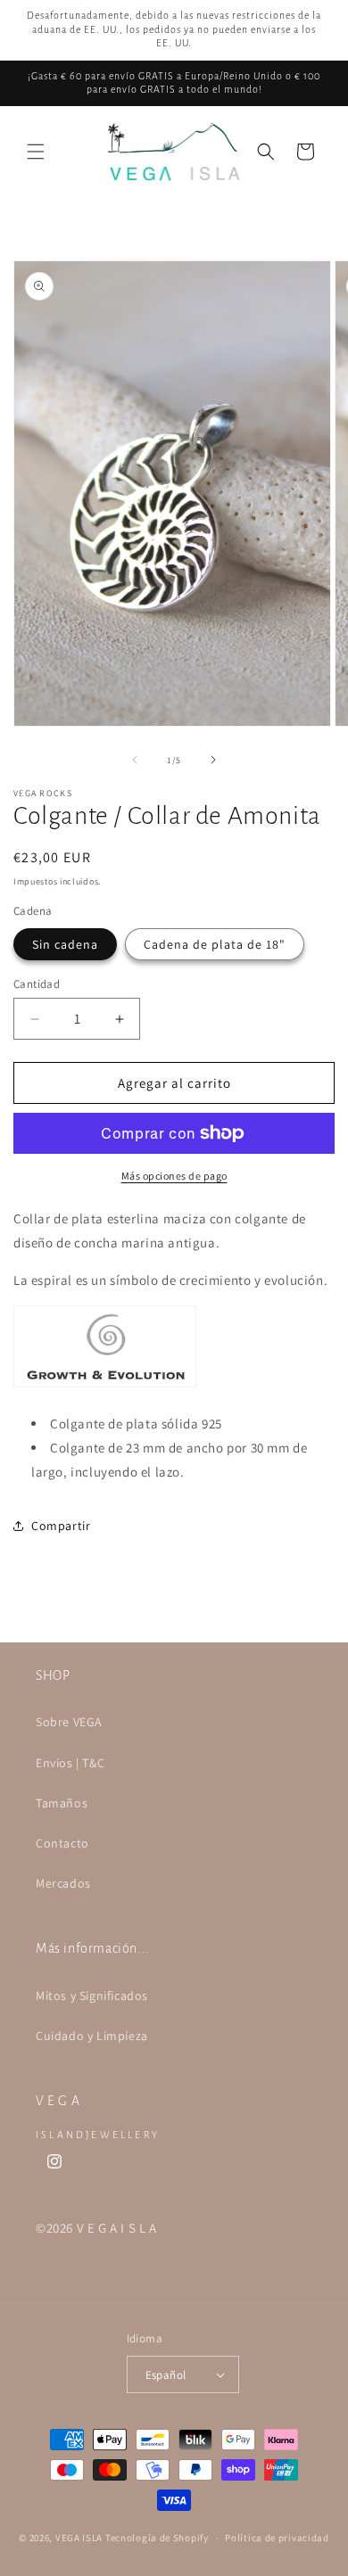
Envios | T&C (70, 1763)
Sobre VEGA (69, 1722)
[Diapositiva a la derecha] (213, 760)
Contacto (62, 1843)
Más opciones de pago (174, 1176)
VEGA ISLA (79, 2538)
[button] (36, 152)
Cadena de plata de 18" (215, 944)
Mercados (63, 1883)
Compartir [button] (61, 1526)
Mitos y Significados (92, 1996)
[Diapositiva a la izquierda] (135, 760)
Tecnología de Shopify (157, 2538)
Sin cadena (65, 944)
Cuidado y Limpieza (92, 2036)
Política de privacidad (277, 2538)
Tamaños (62, 1803)
